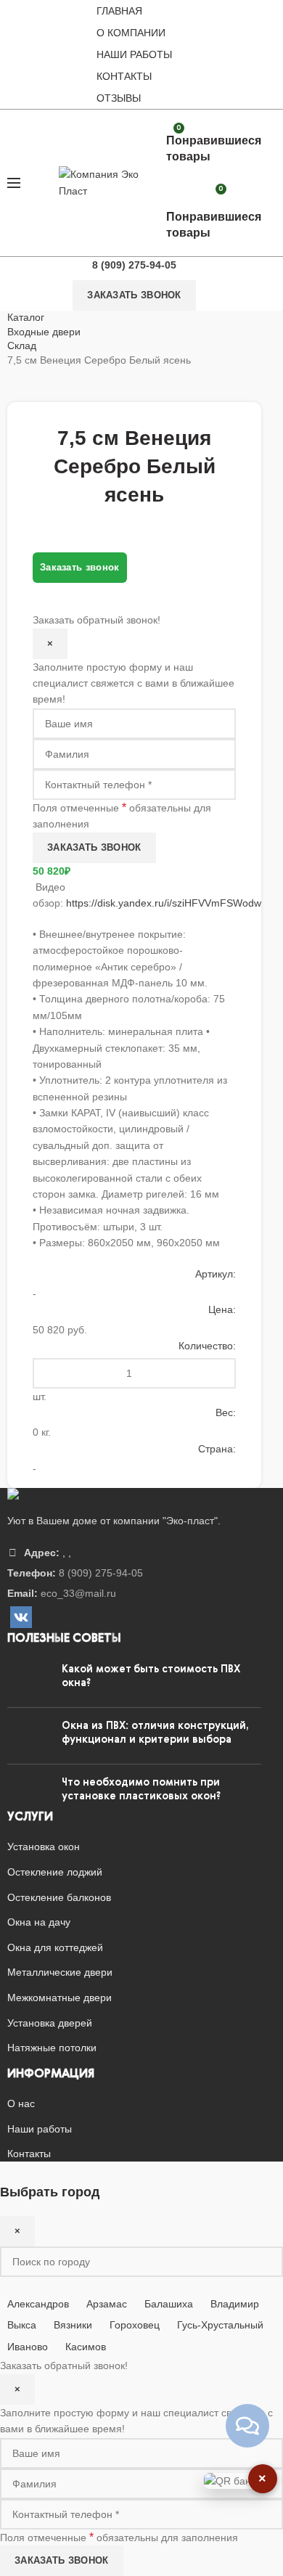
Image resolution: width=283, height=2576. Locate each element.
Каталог (26, 317)
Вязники (73, 2325)
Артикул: (216, 1274)
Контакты (124, 76)
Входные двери (44, 332)
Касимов (86, 2347)
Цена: (222, 1309)
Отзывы (119, 98)
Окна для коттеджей (55, 1947)
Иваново (28, 2347)
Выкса (22, 2325)
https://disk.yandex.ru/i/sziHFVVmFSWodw (164, 903)
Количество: (207, 1346)
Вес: (226, 1412)
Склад (22, 345)
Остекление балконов (59, 1897)
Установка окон (44, 1847)
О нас (21, 2103)
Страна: (217, 1449)
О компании (131, 33)
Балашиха (169, 2304)
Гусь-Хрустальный (220, 2325)
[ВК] (21, 1617)
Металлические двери (60, 1972)
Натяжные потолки (52, 2048)
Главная (119, 11)
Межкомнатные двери (60, 1998)
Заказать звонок (134, 295)
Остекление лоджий (55, 1872)
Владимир (235, 2304)
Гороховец (135, 2325)
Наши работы (134, 54)
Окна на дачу (39, 1922)
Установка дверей (50, 2023)
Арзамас (107, 2304)
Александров (38, 2304)
